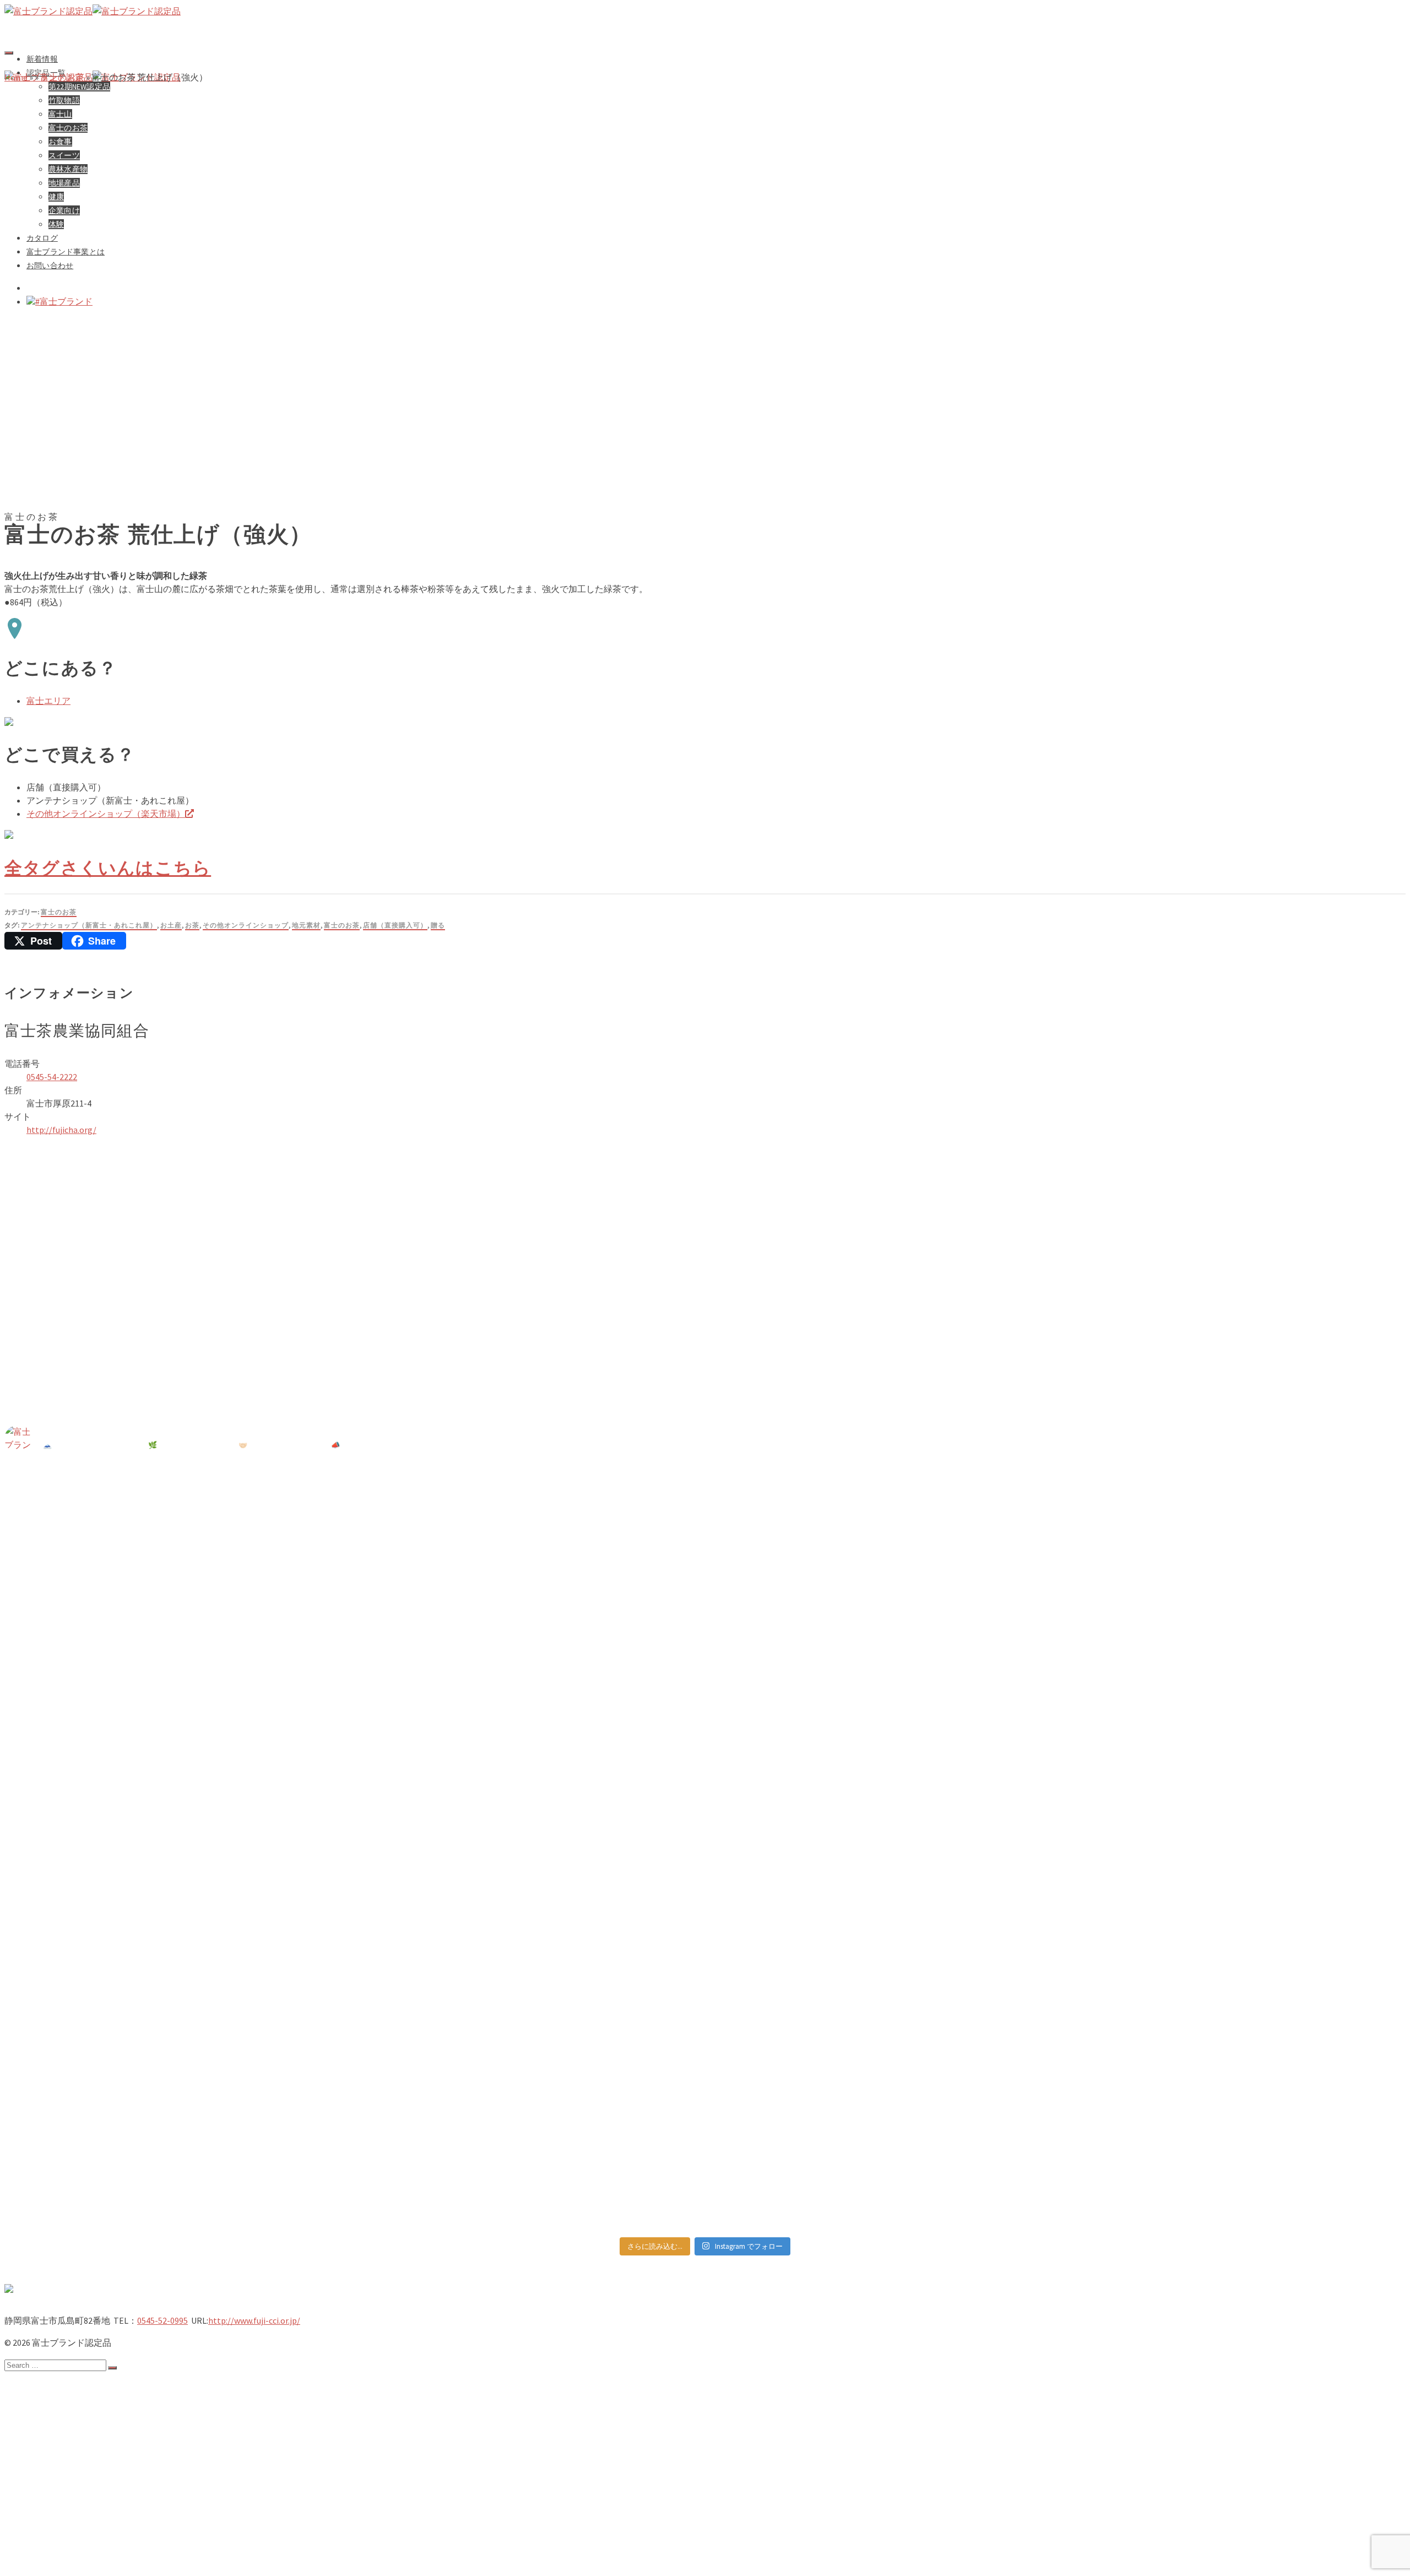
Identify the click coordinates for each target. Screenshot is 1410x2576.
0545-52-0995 (162, 2320)
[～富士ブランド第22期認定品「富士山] (1233, 1820)
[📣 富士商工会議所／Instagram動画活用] (881, 1951)
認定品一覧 (49, 2407)
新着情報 (42, 59)
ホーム (40, 2385)
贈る (438, 925)
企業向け (66, 2518)
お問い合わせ (53, 2551)
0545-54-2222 (52, 1077)
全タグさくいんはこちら (108, 868)
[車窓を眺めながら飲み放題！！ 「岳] (881, 1676)
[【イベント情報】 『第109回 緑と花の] (178, 1636)
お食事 (62, 2463)
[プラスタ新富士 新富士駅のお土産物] (1233, 1499)
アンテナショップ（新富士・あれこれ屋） (89, 925)
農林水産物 (71, 2485)
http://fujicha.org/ (61, 1130)
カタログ (44, 2529)
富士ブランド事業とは (71, 2540)
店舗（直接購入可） (395, 925)
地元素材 (306, 925)
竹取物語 (66, 2429)
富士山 (62, 2441)
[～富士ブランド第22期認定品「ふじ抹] (530, 1925)
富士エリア (48, 701)
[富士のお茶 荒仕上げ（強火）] (286, 503)
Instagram (47, 2562)
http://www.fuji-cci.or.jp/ (254, 2320)
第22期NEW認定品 (85, 2418)
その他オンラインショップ (246, 925)
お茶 (192, 925)
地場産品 (66, 2496)
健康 (57, 2507)
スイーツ (66, 2474)
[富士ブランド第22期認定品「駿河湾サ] (178, 1912)
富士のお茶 (59, 912)
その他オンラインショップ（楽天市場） (106, 814)
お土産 (171, 925)
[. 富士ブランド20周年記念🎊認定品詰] (881, 2102)
